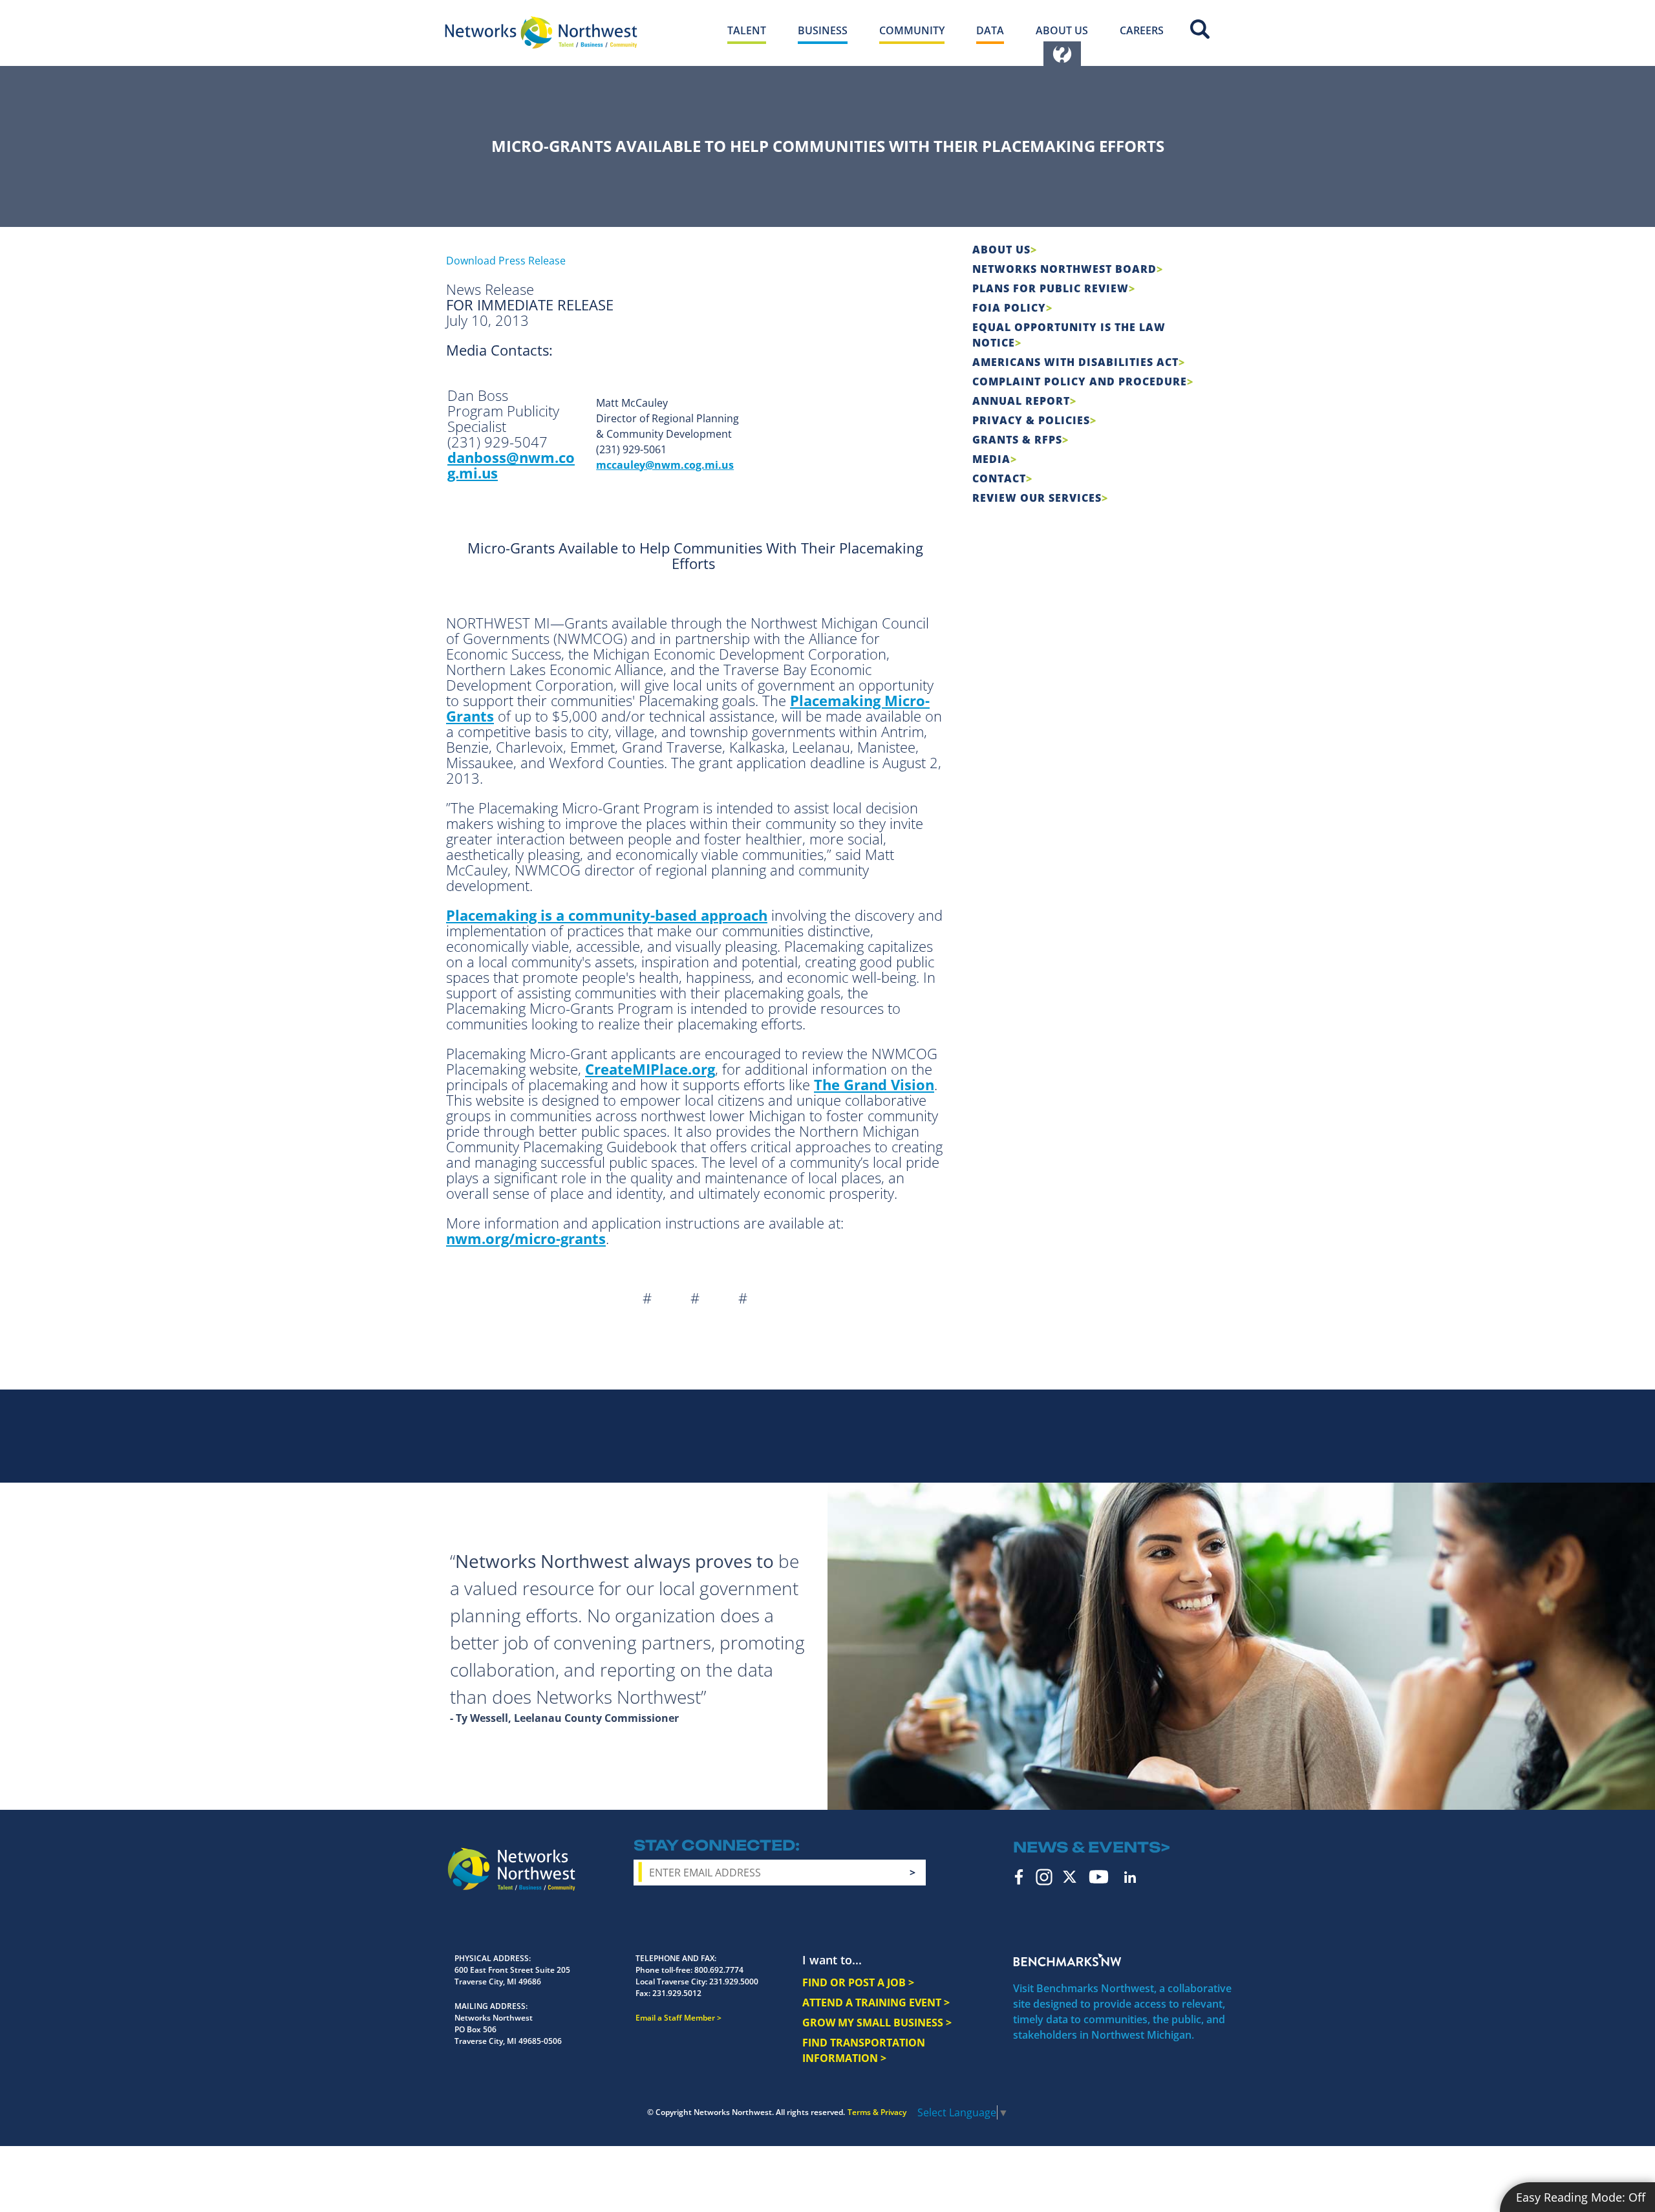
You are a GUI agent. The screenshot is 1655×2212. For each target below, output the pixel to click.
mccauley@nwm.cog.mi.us (665, 465)
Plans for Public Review (1051, 288)
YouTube (1099, 1877)
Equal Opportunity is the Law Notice (1069, 335)
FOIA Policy (1009, 308)
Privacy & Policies (1031, 420)
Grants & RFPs (1017, 440)
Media (991, 459)
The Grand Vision (874, 1084)
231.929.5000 (734, 1981)
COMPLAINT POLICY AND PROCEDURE (1080, 381)
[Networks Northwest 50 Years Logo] (541, 32)
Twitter (1070, 1877)
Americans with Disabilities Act (1075, 362)
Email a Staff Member (675, 2018)
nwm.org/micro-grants (526, 1238)
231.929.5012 (677, 1993)
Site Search (1200, 29)
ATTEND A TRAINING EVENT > (876, 2003)
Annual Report (1021, 401)
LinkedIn (1130, 1877)
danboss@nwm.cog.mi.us (511, 465)
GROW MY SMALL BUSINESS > (877, 2023)
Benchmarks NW (1067, 1960)
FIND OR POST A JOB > (858, 1982)
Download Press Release (506, 261)
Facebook (1019, 1877)
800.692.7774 (719, 1970)
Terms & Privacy (877, 2112)
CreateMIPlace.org (650, 1069)
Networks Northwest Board (1064, 269)
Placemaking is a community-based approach (607, 915)
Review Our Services (1037, 498)
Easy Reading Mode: (1581, 2197)
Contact (999, 478)
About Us (1001, 250)
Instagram (1044, 1877)
